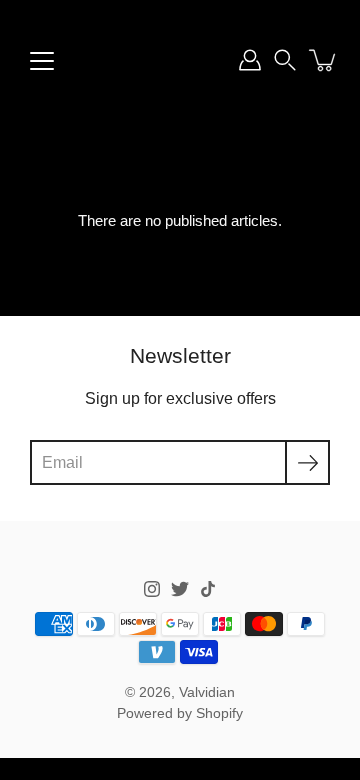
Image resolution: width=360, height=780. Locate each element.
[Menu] (42, 61)
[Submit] (307, 462)
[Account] (250, 60)
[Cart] (324, 60)
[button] (285, 60)
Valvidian (207, 692)
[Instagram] (152, 589)
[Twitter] (180, 589)
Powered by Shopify (180, 713)
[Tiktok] (208, 589)
